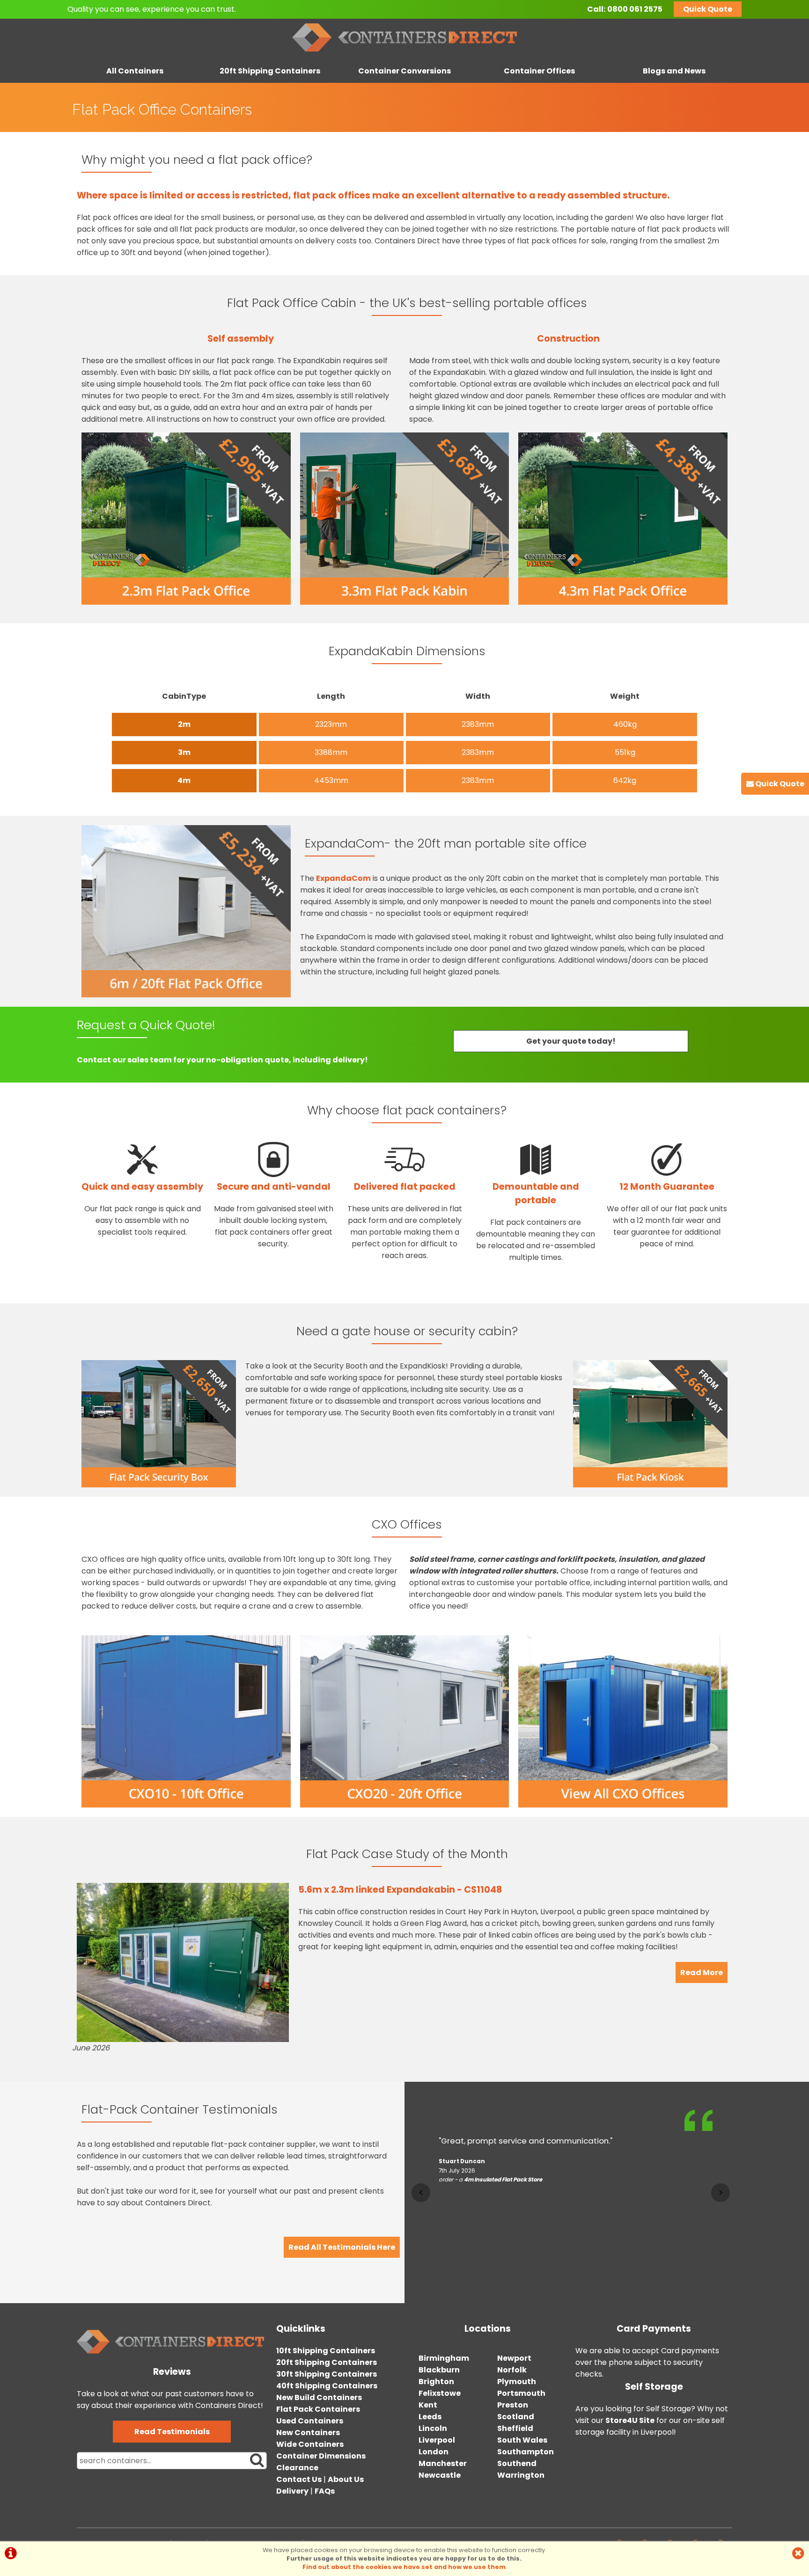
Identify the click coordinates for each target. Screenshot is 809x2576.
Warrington (521, 2475)
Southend (517, 2463)
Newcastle (440, 2475)
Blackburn (439, 2370)
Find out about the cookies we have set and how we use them (404, 2567)
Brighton (436, 2382)
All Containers (135, 71)
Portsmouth (521, 2393)
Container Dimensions (321, 2456)
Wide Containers (310, 2444)
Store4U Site (630, 2420)
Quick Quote (708, 9)
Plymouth (517, 2382)
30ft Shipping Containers (327, 2374)
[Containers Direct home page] (404, 54)
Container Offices (539, 71)
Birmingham (444, 2358)
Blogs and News (674, 71)
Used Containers (310, 2421)
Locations (488, 2329)
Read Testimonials (172, 2432)
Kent (428, 2405)
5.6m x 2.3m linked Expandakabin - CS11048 (400, 1890)
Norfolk (512, 2370)
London (434, 2452)
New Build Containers (319, 2397)
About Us (346, 2479)
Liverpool (437, 2440)
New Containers (308, 2433)
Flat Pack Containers (318, 2409)
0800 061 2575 (635, 9)
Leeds (430, 2417)
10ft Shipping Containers (326, 2351)
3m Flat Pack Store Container (509, 2193)
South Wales (522, 2440)
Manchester (443, 2463)
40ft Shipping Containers (327, 2386)
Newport (514, 2358)
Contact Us (299, 2479)
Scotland (516, 2417)
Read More (702, 1972)
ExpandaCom (343, 878)
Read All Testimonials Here (342, 2247)
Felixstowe (440, 2393)
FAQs (325, 2491)
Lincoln (433, 2428)
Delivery (292, 2491)
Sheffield (515, 2428)
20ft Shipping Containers (270, 71)
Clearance (297, 2468)
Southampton (526, 2452)
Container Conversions (404, 71)
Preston (513, 2405)
